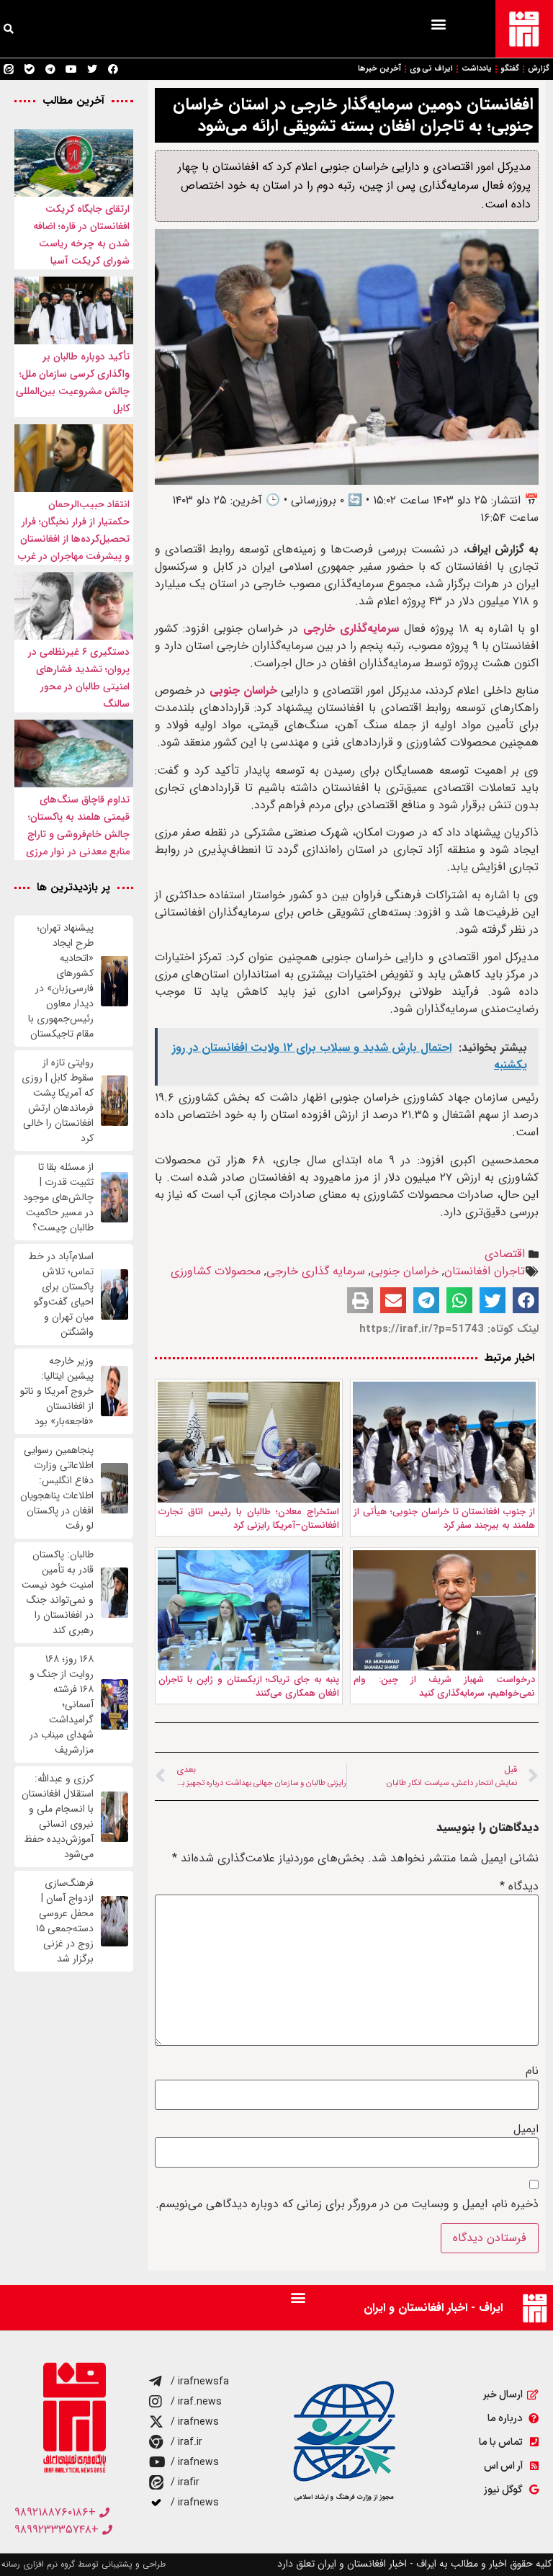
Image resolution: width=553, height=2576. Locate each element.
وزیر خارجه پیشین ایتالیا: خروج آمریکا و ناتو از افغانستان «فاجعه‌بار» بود (57, 1391)
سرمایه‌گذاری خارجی (351, 629)
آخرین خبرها (379, 69)
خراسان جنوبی (243, 690)
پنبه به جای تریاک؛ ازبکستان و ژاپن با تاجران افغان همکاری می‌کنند (249, 1687)
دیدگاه (519, 1887)
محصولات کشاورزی (216, 1271)
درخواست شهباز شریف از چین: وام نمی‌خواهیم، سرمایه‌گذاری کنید (444, 1687)
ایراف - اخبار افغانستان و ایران (433, 2308)
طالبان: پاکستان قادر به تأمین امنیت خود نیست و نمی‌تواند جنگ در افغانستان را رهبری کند (58, 1593)
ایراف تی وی (431, 69)
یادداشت (477, 69)
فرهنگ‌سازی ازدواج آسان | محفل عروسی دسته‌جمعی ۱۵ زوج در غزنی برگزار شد (65, 1921)
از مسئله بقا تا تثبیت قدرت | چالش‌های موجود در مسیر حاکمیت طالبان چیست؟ (58, 1198)
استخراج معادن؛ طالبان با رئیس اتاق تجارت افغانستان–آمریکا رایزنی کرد (249, 1519)
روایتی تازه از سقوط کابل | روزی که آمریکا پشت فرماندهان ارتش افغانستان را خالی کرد (58, 1101)
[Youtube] (71, 69)
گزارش (539, 69)
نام (532, 2071)
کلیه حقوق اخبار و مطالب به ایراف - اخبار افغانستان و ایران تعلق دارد (414, 2564)
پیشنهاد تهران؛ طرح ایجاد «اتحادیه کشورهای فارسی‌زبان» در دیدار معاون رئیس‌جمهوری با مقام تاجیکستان (61, 981)
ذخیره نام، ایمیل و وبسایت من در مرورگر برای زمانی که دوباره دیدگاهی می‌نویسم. (347, 2204)
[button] (438, 23)
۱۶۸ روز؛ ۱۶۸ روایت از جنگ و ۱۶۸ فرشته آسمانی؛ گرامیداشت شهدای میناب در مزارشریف (62, 1705)
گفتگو (510, 69)
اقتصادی (505, 1254)
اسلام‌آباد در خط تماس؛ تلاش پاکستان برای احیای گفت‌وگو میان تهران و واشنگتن (61, 1294)
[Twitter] (92, 69)
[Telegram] (50, 69)
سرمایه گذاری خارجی (316, 1271)
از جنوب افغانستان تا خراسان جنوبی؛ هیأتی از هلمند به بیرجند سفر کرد (444, 1519)
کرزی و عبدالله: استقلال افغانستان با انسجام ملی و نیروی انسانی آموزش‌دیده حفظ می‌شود (58, 1817)
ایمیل (526, 2129)
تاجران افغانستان (485, 1271)
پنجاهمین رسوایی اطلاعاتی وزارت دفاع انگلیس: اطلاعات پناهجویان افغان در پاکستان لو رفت (57, 1488)
